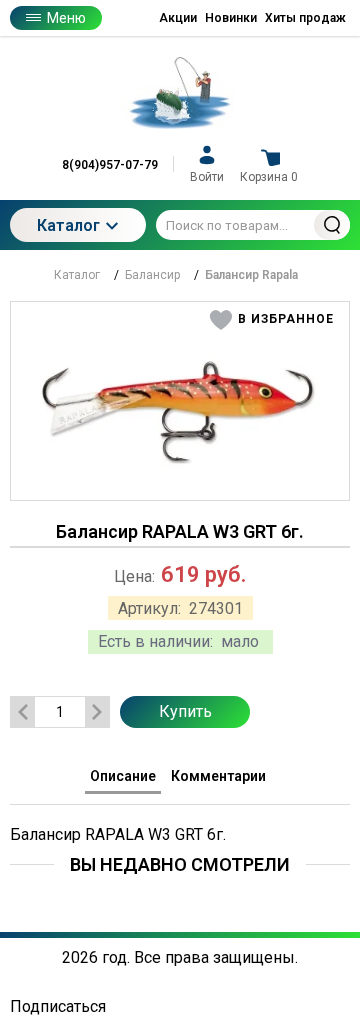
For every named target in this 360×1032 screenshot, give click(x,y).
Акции (178, 18)
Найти (332, 225)
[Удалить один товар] (23, 712)
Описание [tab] (123, 776)
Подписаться (58, 1006)
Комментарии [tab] (218, 776)
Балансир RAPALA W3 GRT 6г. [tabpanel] (118, 834)
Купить (185, 711)
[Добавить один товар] (97, 712)
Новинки (231, 18)
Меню (66, 18)
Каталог (68, 225)
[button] (272, 320)
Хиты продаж (305, 18)
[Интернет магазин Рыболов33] (180, 93)
